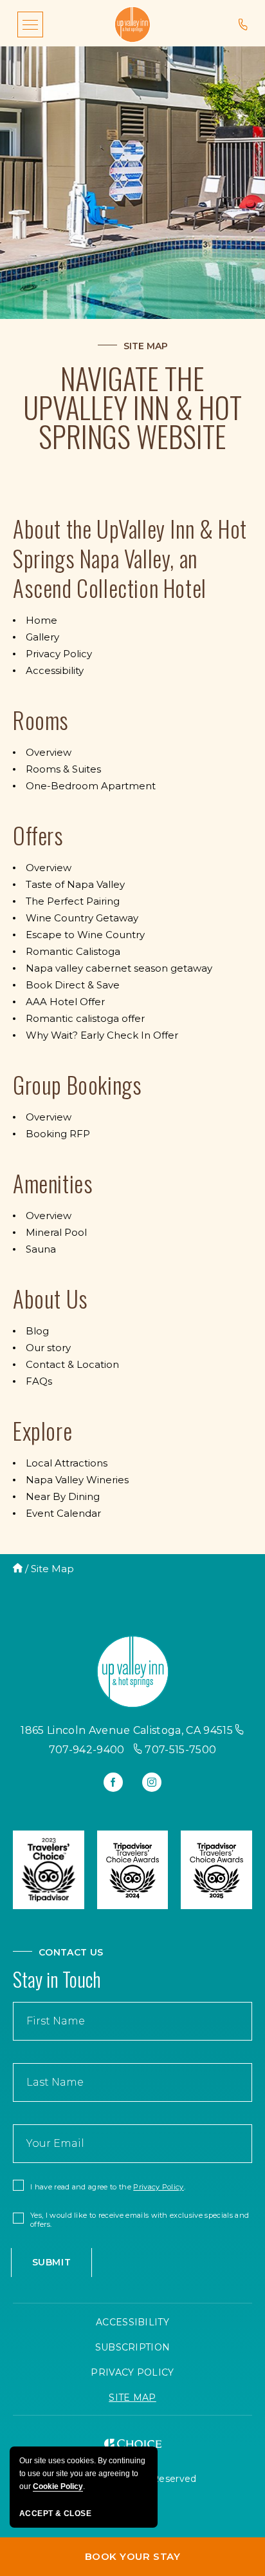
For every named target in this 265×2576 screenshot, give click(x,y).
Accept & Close (55, 2514)
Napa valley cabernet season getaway (119, 968)
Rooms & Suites (63, 769)
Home (41, 620)
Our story (48, 1348)
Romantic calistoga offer (85, 1018)
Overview (49, 752)
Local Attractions (67, 1463)
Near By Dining (63, 1496)
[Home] (18, 1569)
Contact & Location (72, 1364)
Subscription (133, 2347)
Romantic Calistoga (73, 951)
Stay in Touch (57, 1979)
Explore (42, 1430)
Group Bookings (77, 1084)
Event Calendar (63, 1513)
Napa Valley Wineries (77, 1480)
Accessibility (55, 670)
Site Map (146, 346)
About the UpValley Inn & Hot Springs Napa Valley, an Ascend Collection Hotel (130, 558)
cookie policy (58, 2486)
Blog (37, 1331)
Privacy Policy (59, 654)
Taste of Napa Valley (75, 884)
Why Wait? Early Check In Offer (102, 1035)
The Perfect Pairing (73, 901)
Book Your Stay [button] (90, 2560)
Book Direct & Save (73, 985)
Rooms (41, 720)
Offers (38, 835)
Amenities (53, 1183)
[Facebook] (113, 1782)
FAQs (39, 1381)
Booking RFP (58, 1134)
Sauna (41, 1249)
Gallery (42, 637)
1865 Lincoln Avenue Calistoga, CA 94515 (126, 1730)
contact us (71, 1952)
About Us (50, 1298)
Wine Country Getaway (82, 918)
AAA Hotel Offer (65, 1002)
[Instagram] (152, 1782)
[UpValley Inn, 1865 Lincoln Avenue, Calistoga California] (132, 24)
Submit (51, 2262)
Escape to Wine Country (85, 935)
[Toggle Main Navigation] (30, 24)
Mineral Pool (56, 1232)
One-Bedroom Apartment (91, 786)
